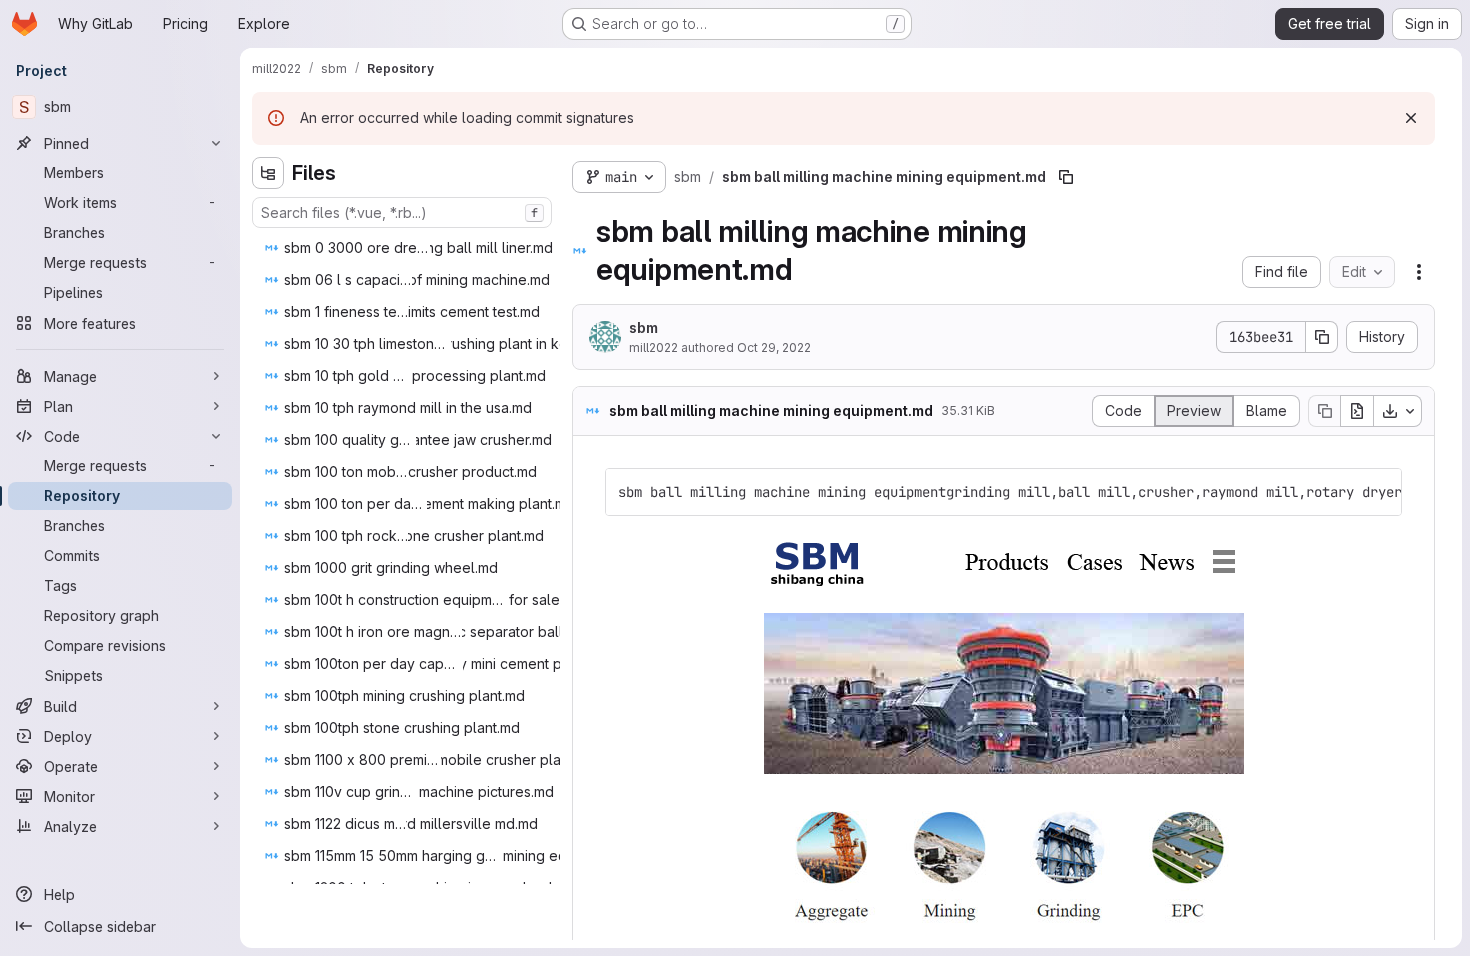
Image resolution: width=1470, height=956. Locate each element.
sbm (643, 327)
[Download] (1398, 411)
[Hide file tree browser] (268, 173)
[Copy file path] (1066, 177)
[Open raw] (1357, 411)
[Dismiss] (1411, 118)
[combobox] (402, 212)
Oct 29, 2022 (774, 347)
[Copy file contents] (1324, 411)
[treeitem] (414, 248)
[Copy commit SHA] (1322, 337)
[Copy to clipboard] (1378, 492)
